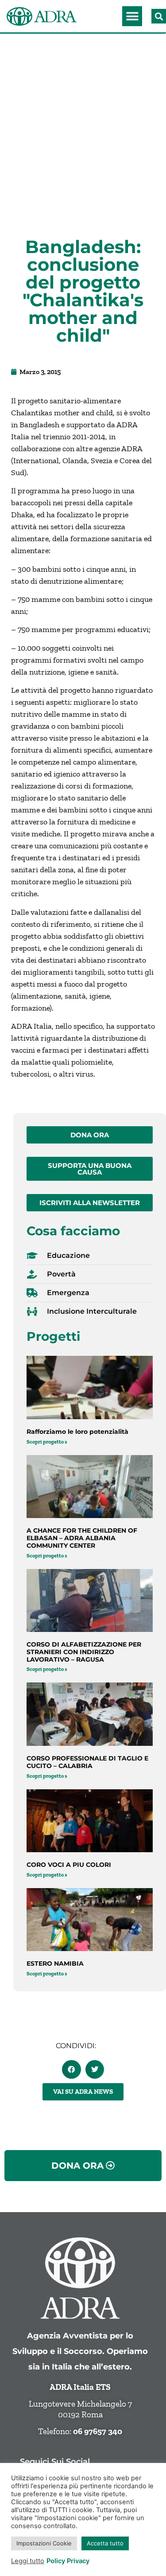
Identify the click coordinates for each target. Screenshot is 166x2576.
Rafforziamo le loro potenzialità (77, 1432)
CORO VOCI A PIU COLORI (69, 1865)
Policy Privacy (68, 2561)
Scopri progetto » (47, 1442)
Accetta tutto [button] (105, 2543)
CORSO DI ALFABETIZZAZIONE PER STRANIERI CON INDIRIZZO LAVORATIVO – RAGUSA (84, 1652)
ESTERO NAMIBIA (55, 1963)
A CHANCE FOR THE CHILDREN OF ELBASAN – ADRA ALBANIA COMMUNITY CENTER (82, 1538)
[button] (132, 16)
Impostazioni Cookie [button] (44, 2543)
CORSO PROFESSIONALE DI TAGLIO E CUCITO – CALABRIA (87, 1762)
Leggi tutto (28, 2561)
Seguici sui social (55, 2461)
